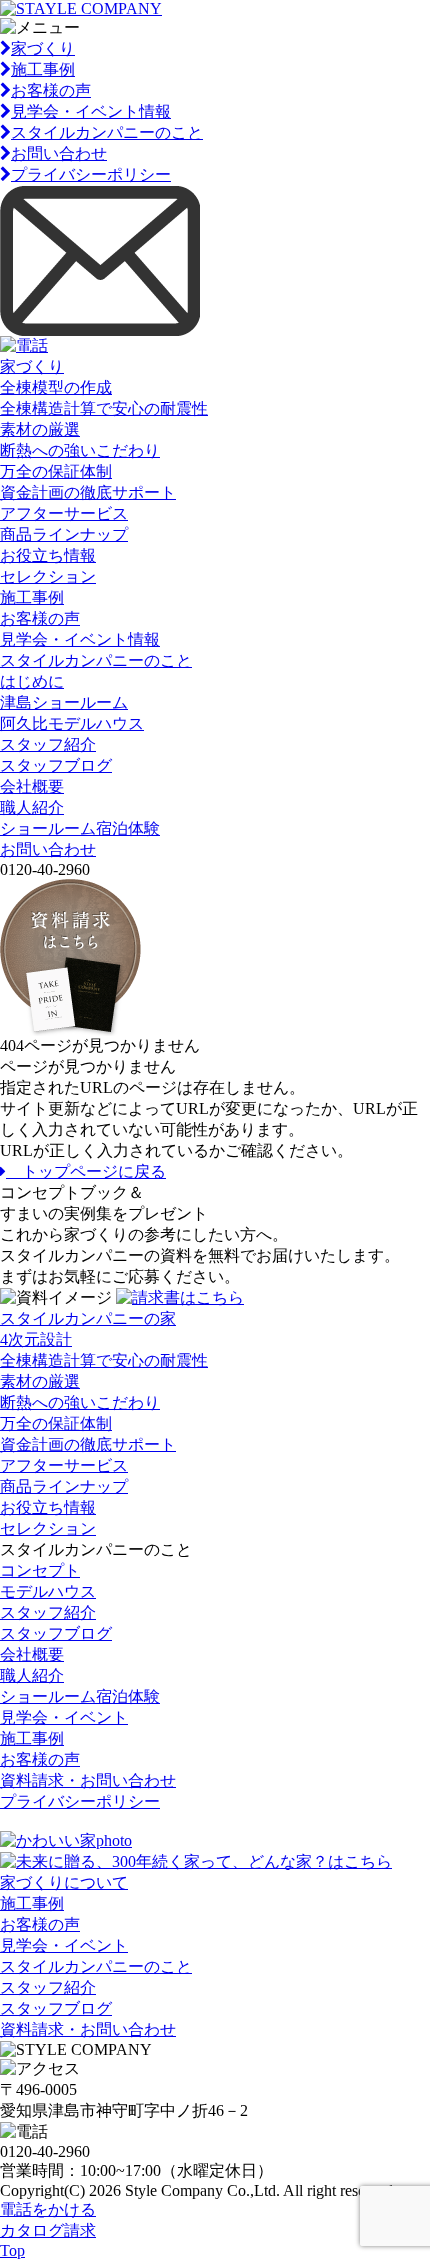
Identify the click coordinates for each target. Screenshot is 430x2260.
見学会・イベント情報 (91, 111)
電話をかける (48, 2209)
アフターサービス (64, 513)
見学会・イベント (64, 1717)
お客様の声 (51, 90)
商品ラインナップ (64, 534)
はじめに (32, 681)
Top (12, 2250)
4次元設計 (36, 1339)
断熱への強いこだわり (80, 450)
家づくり (43, 48)
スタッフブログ (56, 765)
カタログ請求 (48, 2230)
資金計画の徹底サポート (88, 492)
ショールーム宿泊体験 (80, 828)
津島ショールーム (64, 702)
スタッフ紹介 (48, 744)
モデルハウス (48, 1591)
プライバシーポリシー (91, 174)
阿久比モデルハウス (72, 723)
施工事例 (43, 69)
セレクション (48, 576)
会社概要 (32, 786)
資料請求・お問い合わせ (88, 1780)
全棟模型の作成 (56, 387)
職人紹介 (32, 807)
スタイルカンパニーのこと (107, 132)
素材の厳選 (40, 429)
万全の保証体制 (56, 471)
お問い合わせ (59, 153)
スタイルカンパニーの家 (88, 1318)
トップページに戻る (86, 1171)
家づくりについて (64, 1882)
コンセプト (40, 1570)
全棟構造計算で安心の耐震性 (104, 408)
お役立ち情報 (48, 555)
